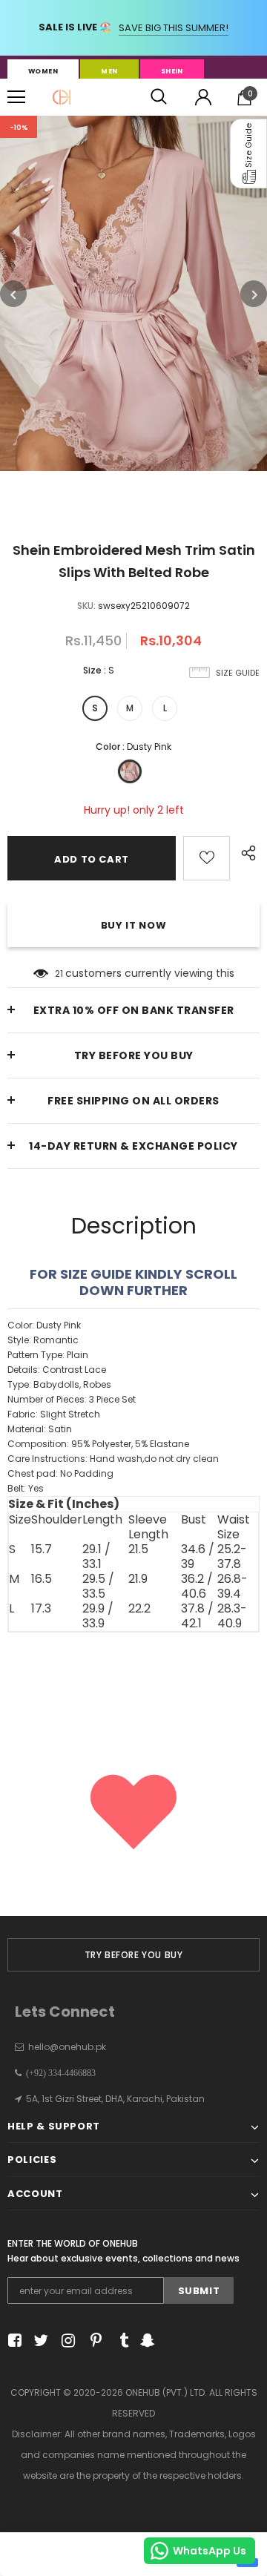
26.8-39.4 (233, 1587)
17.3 (41, 1609)
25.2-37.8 (232, 1557)
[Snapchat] (146, 2341)
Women (43, 71)
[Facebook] (12, 2341)
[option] (133, 293)
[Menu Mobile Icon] (16, 97)
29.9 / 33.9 (98, 1616)
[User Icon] (203, 97)
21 (59, 974)
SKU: (86, 606)
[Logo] (62, 97)
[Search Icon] (159, 97)
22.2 (139, 1609)
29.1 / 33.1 (96, 1557)
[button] (248, 154)
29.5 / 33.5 (98, 1587)
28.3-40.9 (232, 1616)
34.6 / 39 (198, 1557)
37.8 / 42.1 (197, 1616)
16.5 (42, 1579)
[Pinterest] (92, 2341)
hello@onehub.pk (67, 2047)
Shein (172, 71)
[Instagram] (66, 2341)
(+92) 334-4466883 (59, 2073)
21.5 (138, 1550)
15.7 (42, 1550)
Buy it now (134, 925)
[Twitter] (39, 2341)
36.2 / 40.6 (197, 1587)
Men (109, 71)
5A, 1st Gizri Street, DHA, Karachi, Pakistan (115, 2099)
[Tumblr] (119, 2341)
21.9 (138, 1579)
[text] (133, 1407)
